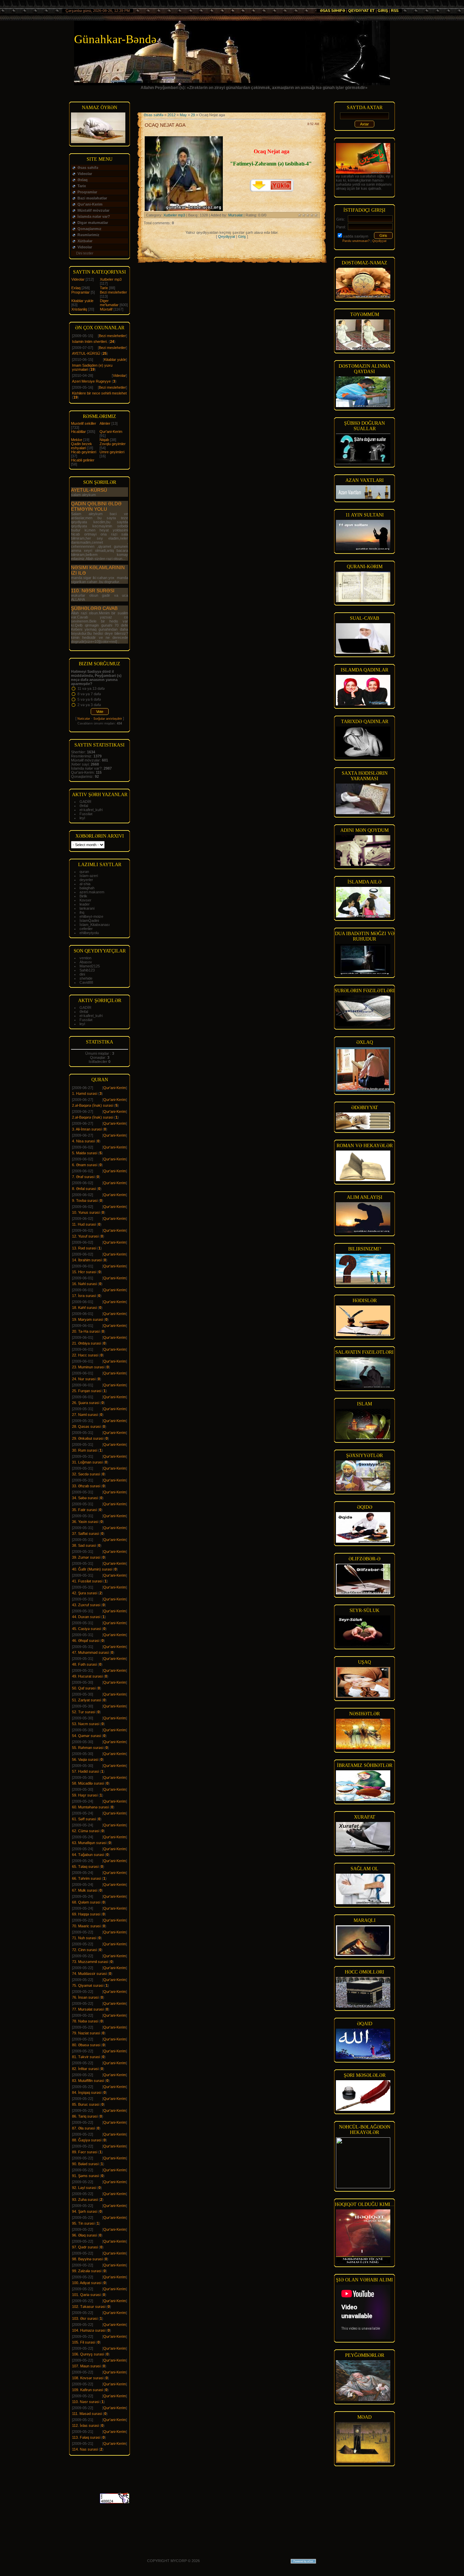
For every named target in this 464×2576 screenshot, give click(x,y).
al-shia (85, 884)
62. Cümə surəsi (86, 1831)
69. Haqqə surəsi (86, 1914)
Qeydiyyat (227, 236)
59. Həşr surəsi (85, 1795)
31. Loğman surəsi (87, 1462)
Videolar (78, 279)
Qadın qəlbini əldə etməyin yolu (96, 506)
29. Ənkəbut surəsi (88, 1438)
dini (82, 974)
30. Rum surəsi (85, 1450)
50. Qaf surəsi (84, 1688)
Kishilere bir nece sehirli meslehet (99, 393)
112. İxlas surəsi (85, 2425)
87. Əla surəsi (83, 2128)
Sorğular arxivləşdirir (108, 719)
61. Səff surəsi (84, 1819)
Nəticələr (84, 719)
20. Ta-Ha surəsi (86, 1331)
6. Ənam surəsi (85, 1165)
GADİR (85, 802)
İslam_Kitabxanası (95, 925)
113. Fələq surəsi (86, 2437)
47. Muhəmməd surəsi (90, 1652)
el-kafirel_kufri (91, 810)
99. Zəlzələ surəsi (87, 2271)
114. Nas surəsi (85, 2449)
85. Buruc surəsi (86, 2104)
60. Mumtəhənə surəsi (90, 1807)
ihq (82, 912)
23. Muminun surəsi (88, 1367)
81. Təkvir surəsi (86, 2057)
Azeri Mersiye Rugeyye (91, 381)
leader (85, 904)
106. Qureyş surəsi (88, 2354)
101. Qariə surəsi (86, 2295)
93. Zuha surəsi (85, 2200)
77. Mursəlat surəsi (88, 2009)
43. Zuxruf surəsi (86, 1605)
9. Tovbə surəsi (85, 1201)
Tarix (104, 288)
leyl (82, 818)
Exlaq (76, 288)
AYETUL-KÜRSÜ (86, 353)
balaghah (87, 888)
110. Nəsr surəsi (93, 591)
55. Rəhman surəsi (88, 1748)
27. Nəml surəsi (85, 1415)
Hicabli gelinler (83, 460)
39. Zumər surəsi (86, 1557)
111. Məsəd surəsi (87, 2414)
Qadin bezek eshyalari (82, 446)
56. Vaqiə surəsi (85, 1759)
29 (193, 115)
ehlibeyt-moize (91, 916)
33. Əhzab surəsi (86, 1486)
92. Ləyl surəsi (84, 2188)
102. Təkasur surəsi (89, 2307)
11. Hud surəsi (84, 1224)
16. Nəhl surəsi (84, 1284)
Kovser (85, 900)
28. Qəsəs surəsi (86, 1426)
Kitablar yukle (82, 301)
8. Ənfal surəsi (84, 1189)
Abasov (86, 962)
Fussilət (86, 814)
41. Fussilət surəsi (87, 1581)
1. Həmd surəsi (85, 1093)
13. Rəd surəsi (84, 1248)
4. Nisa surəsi (83, 1141)
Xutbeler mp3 (111, 279)
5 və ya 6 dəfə (89, 699)
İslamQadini (89, 921)
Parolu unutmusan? (356, 241)
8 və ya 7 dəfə (89, 694)
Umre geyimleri (112, 452)
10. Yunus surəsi (86, 1212)
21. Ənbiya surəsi (86, 1343)
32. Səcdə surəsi (86, 1474)
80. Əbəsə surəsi (86, 2045)
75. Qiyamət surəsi (88, 1985)
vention (85, 958)
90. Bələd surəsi (85, 2164)
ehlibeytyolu (89, 933)
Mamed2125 (90, 966)
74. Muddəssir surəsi (89, 1974)
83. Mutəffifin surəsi (88, 2081)
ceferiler (86, 929)
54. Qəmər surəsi (86, 1736)
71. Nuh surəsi (84, 1938)
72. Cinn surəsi (84, 1950)
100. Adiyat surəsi (87, 2283)
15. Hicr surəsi (84, 1272)
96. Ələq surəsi (84, 2235)
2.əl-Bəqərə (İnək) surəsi (93, 1105)
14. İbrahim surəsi (87, 1260)
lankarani (87, 908)
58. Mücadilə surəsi (88, 1783)
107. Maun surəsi (86, 2366)
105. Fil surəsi (84, 2342)
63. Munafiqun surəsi (89, 1843)
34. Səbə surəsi (85, 1498)
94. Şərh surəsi (85, 2211)
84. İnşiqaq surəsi (87, 2092)
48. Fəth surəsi (84, 1664)
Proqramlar (81, 292)
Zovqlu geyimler (113, 444)
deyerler (86, 880)
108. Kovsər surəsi (88, 2378)
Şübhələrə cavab (94, 608)
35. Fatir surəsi (84, 1510)
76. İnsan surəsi (85, 1997)
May (183, 115)
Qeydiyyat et (361, 11)
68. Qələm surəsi (86, 1902)
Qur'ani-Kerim (111, 432)
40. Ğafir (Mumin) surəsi (92, 1569)
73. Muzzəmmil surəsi (90, 1962)
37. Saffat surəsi (85, 1534)
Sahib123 (87, 970)
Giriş (383, 11)
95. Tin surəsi (83, 2223)
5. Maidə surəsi (85, 1153)
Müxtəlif (106, 309)
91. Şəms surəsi (85, 2176)
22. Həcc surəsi (85, 1355)
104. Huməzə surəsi (89, 2330)
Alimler (105, 423)
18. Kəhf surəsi (84, 1308)
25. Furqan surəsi (87, 1391)
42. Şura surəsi (85, 1593)
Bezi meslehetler (113, 292)
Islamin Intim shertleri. (90, 341)
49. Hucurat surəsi (87, 1676)
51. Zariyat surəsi (86, 1700)
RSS (395, 11)
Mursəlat (235, 215)
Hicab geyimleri (84, 452)
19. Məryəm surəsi (87, 1319)
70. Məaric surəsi (86, 1926)
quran (84, 872)
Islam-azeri (89, 876)
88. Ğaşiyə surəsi (87, 2140)
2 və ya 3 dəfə (89, 705)
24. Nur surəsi (84, 1379)
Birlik (83, 896)
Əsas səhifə (333, 11)
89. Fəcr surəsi (85, 2152)
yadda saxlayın (356, 236)
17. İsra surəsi (84, 1296)
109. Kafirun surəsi (87, 2390)
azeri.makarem (92, 892)
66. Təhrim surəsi (86, 1878)
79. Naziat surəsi (86, 2033)
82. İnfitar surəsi (85, 2069)
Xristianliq (79, 309)
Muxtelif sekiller (84, 423)
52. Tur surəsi (84, 1712)
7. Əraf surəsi (83, 1177)
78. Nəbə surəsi (85, 2021)
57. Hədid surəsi (85, 1771)
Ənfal (84, 806)
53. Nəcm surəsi (86, 1724)
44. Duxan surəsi (86, 1617)
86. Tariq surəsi (85, 2116)
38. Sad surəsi (84, 1545)
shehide (86, 978)
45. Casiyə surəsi (86, 1629)
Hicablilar (78, 432)
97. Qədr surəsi (85, 2247)
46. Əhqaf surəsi (86, 1641)
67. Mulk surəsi (85, 1890)
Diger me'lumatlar (109, 303)
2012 (172, 115)
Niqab (104, 440)
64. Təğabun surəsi (88, 1855)
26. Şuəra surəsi (86, 1403)
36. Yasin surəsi (85, 1522)
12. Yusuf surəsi (85, 1236)
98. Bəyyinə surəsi (87, 2259)
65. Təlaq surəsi (85, 1867)
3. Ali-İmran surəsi (87, 1129)
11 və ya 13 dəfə (91, 688)
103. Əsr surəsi (85, 2318)
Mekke (77, 440)
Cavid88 (86, 982)
